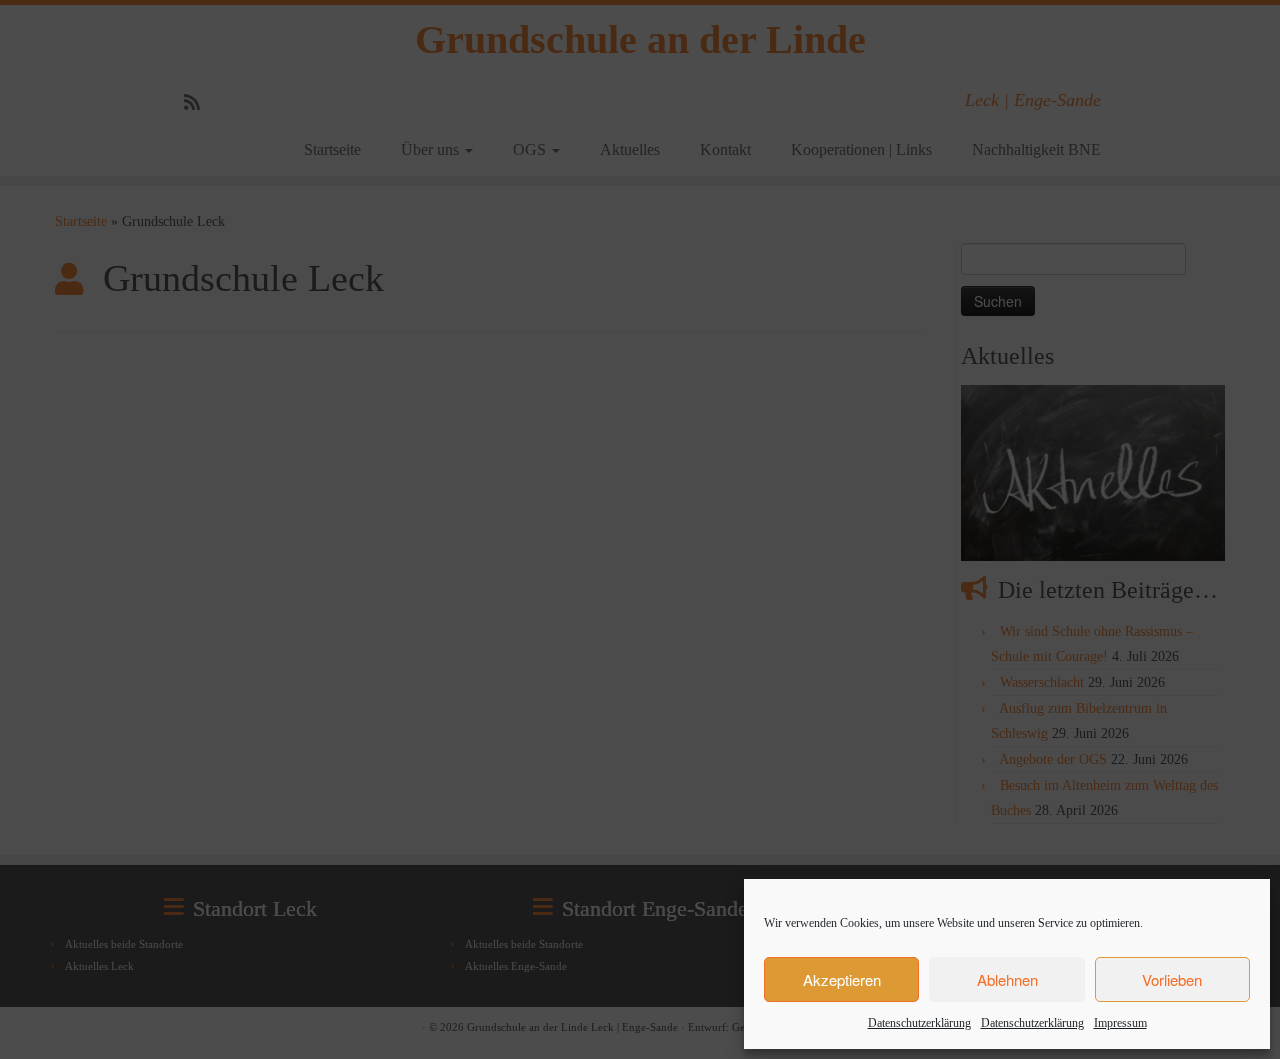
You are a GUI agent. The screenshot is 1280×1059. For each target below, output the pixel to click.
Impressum (1120, 1023)
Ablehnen (1007, 979)
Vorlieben (1172, 979)
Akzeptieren (842, 979)
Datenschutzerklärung (919, 1023)
